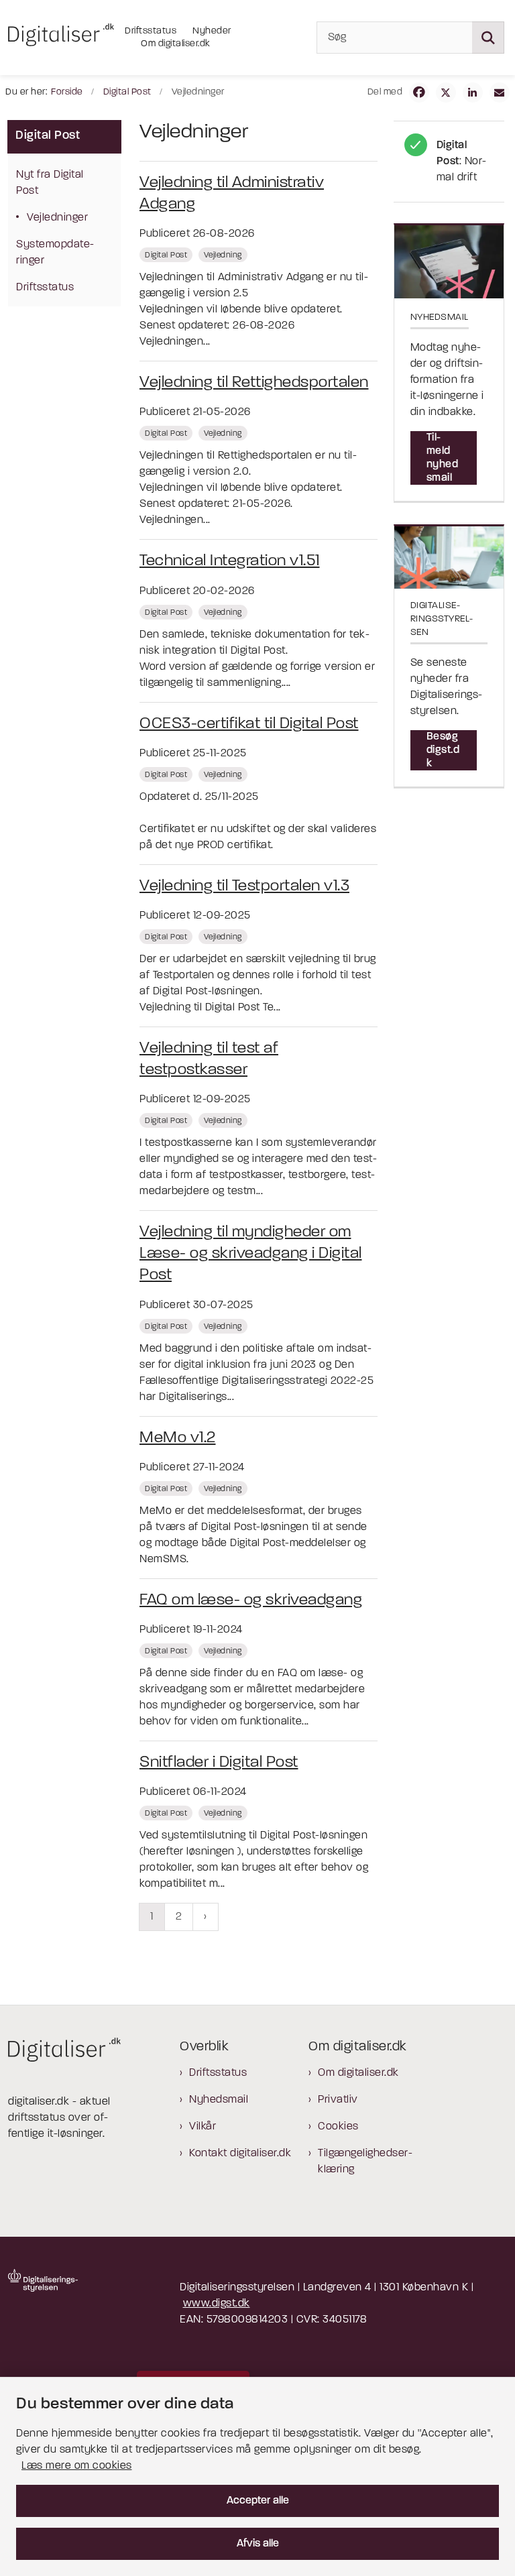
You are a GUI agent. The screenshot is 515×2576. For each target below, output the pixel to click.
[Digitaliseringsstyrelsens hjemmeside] (43, 2280)
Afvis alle (258, 2544)
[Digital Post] (449, 162)
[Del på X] (446, 93)
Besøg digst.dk (443, 750)
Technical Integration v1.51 (230, 561)
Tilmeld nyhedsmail (443, 458)
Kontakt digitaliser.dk (240, 2154)
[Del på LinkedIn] (473, 93)
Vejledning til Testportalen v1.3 (244, 886)
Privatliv (338, 2100)
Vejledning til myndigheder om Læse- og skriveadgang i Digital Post (251, 1254)
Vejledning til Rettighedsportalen (254, 383)
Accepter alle (258, 2501)
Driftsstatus (218, 2073)
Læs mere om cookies (77, 2466)
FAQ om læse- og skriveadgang (251, 1600)
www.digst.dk (217, 2304)
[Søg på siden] (488, 38)
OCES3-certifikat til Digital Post (249, 724)
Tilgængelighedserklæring (365, 2162)
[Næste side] (206, 1917)
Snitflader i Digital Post (219, 1763)
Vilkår (203, 2127)
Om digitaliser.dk (358, 2073)
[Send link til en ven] (500, 93)
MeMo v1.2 (178, 1438)
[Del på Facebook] (419, 93)
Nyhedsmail (219, 2100)
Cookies (338, 2127)
